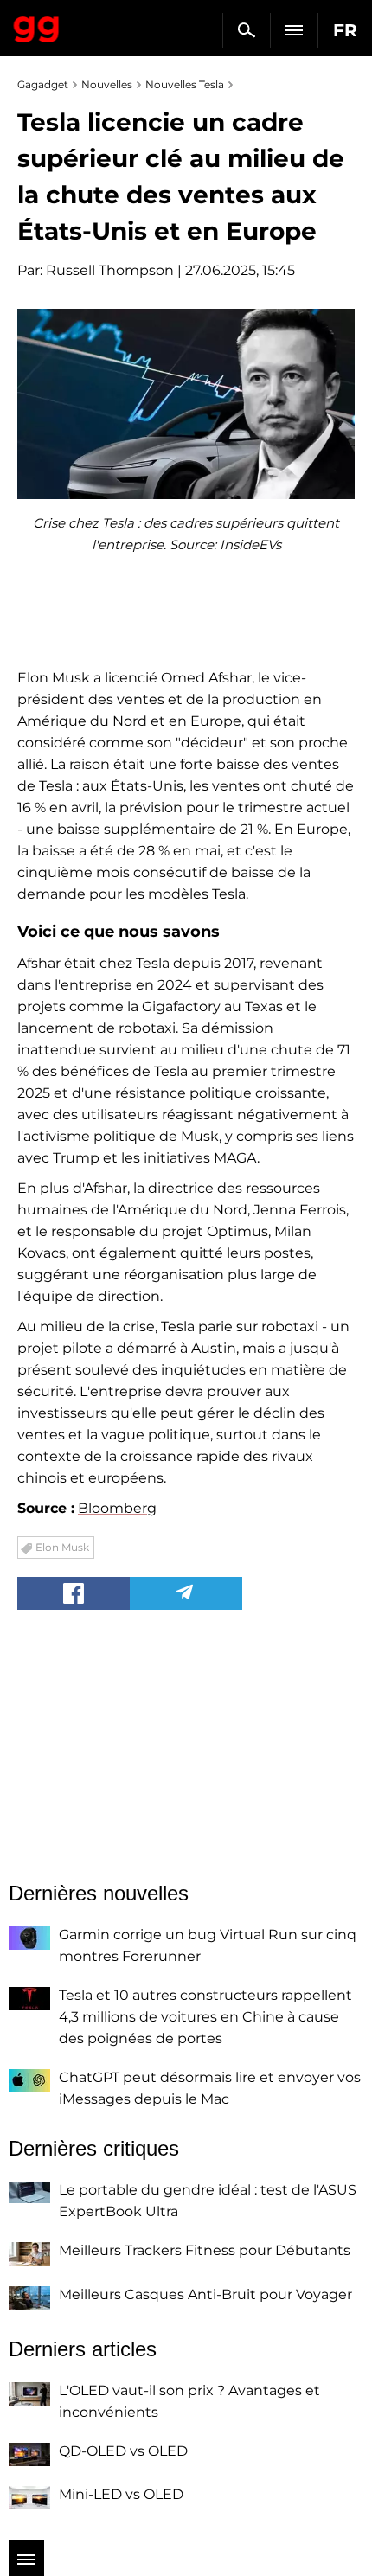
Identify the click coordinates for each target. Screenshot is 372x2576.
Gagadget (37, 26)
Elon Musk (62, 1547)
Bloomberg (117, 1508)
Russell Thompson (110, 270)
